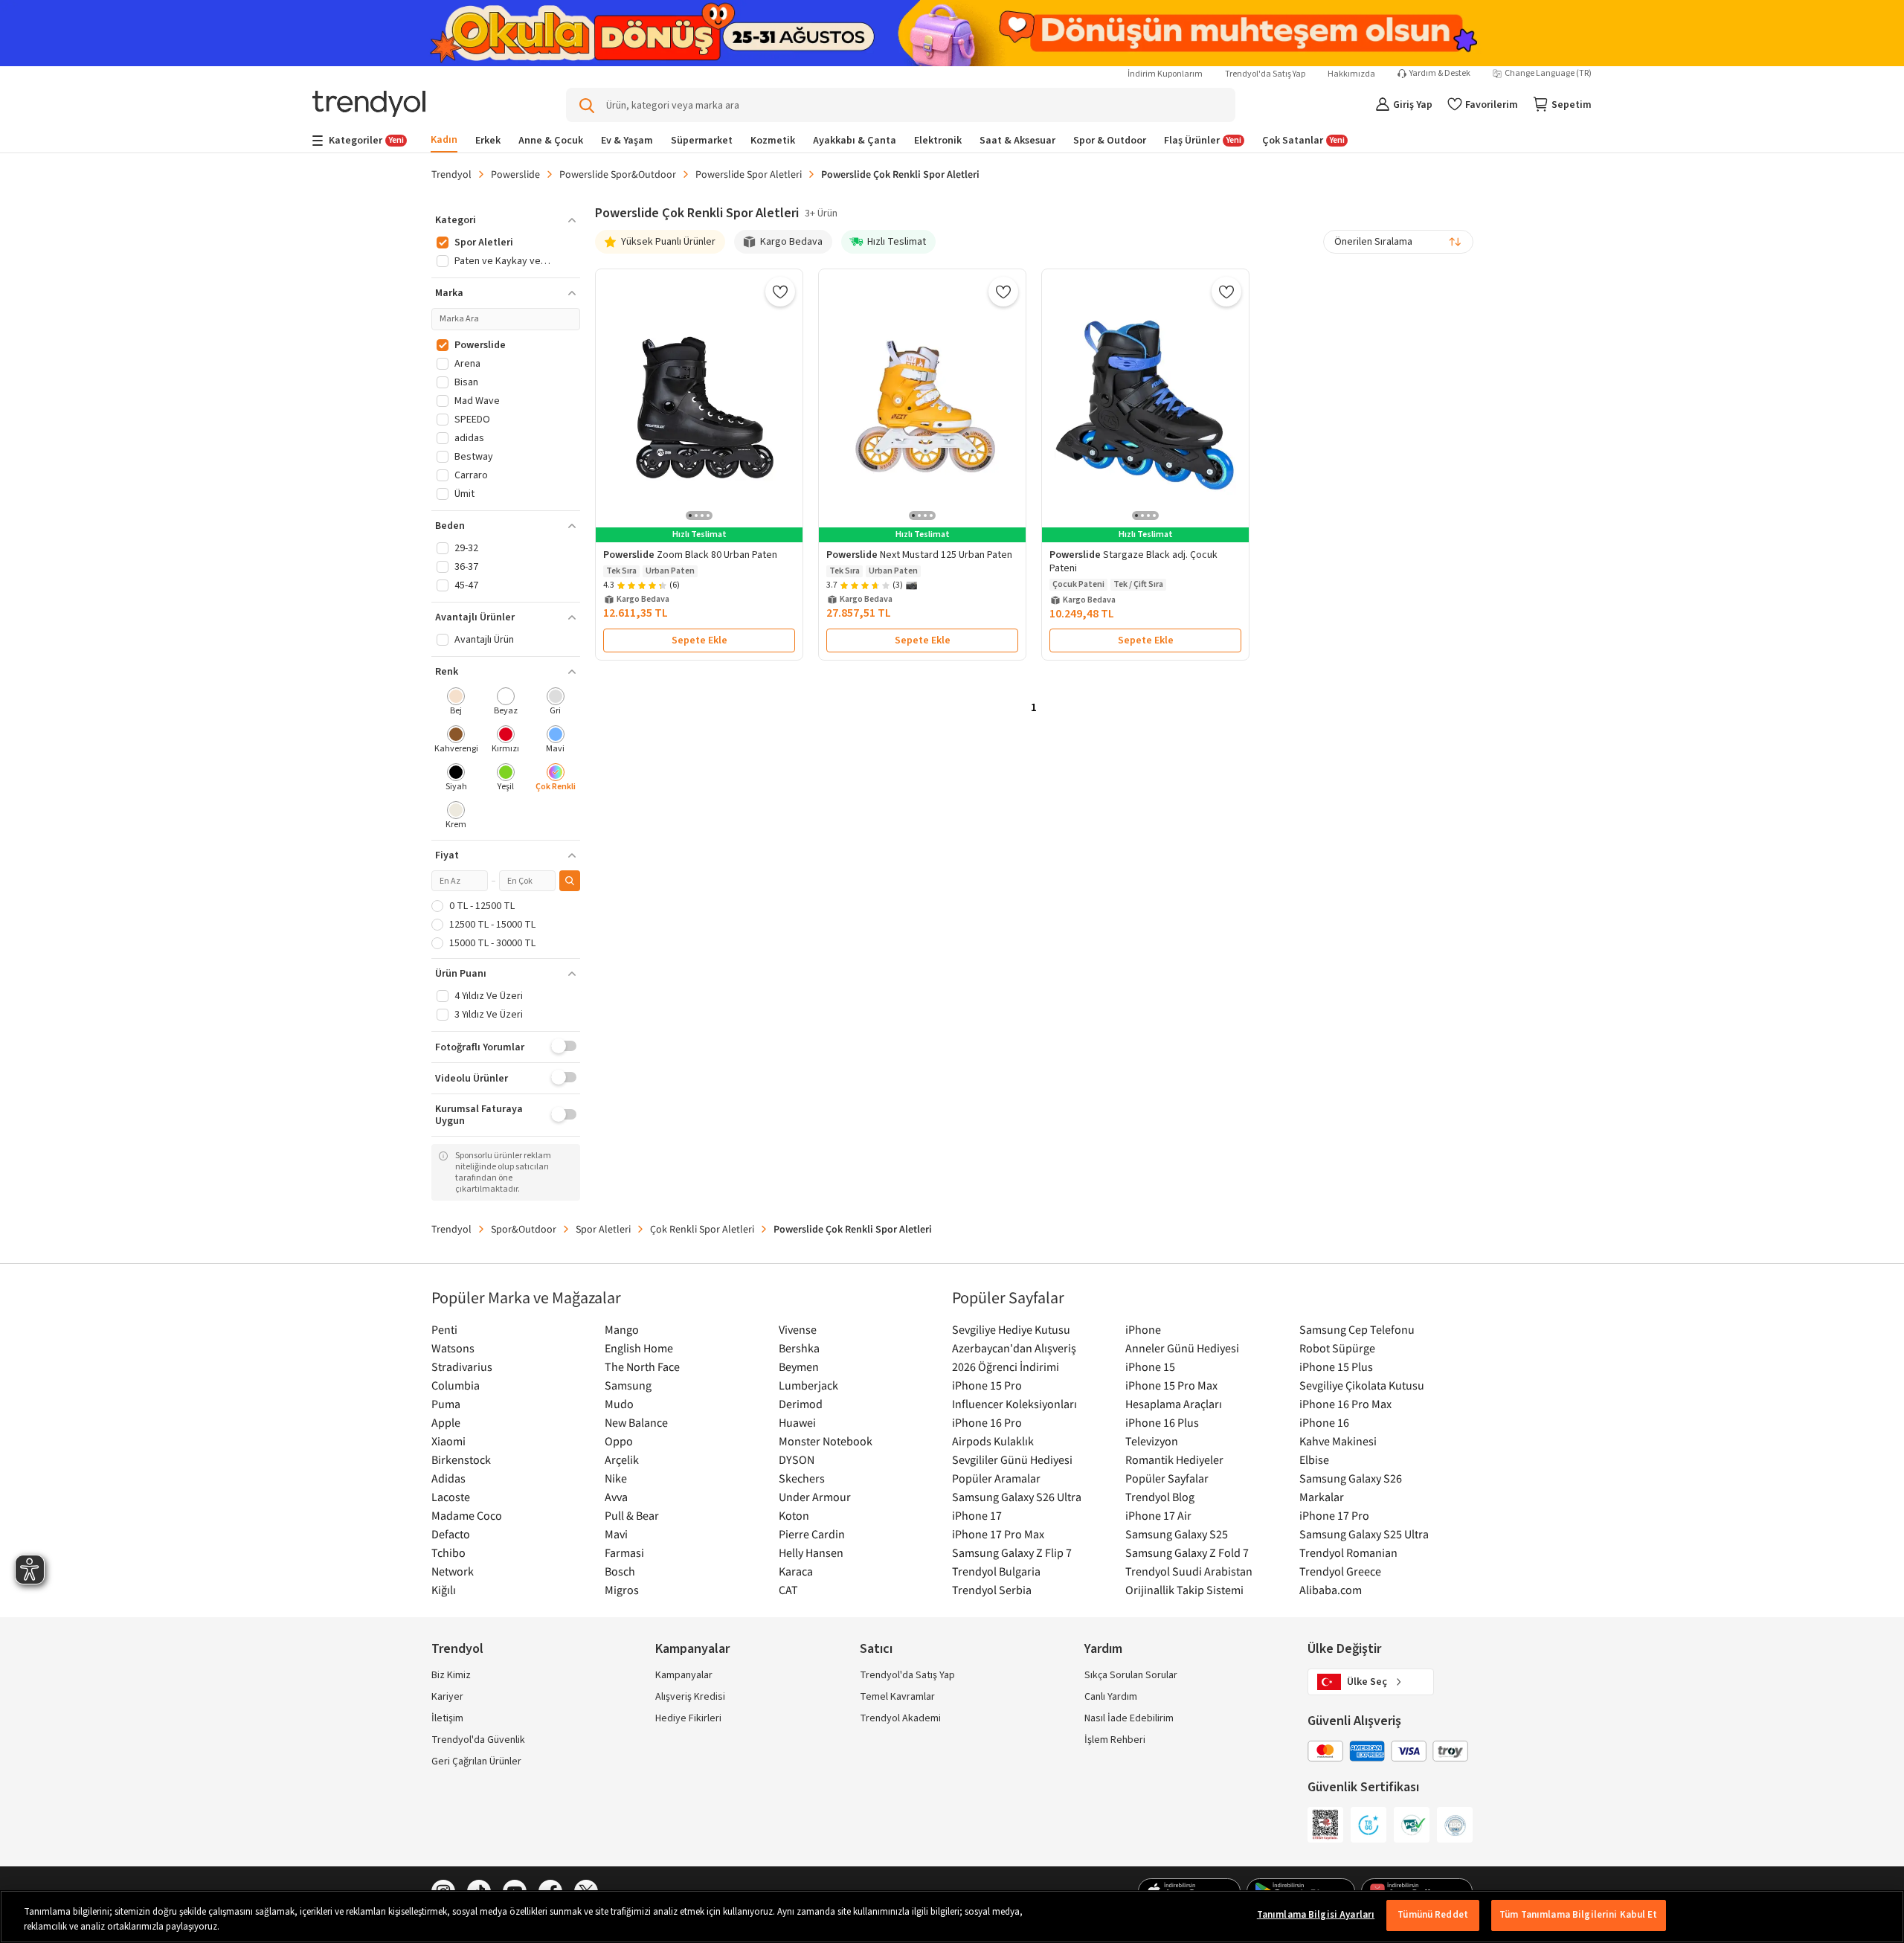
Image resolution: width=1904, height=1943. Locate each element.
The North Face (642, 1366)
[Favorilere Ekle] (780, 292)
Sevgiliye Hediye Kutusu (1011, 1329)
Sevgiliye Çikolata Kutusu (1362, 1385)
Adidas (448, 1478)
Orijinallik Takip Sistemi (1184, 1590)
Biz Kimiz (451, 1675)
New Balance (636, 1422)
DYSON (797, 1459)
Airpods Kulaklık (993, 1441)
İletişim (447, 1718)
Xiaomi (448, 1441)
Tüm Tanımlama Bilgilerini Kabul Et (1578, 1915)
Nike (616, 1478)
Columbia (456, 1385)
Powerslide (515, 174)
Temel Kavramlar (897, 1697)
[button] (506, 220)
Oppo (619, 1441)
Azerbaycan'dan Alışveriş (1014, 1348)
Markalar (1322, 1497)
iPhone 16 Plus (1162, 1422)
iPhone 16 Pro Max (1345, 1404)
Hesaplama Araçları (1174, 1404)
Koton (794, 1515)
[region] (952, 1917)
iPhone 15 (1150, 1366)
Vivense (798, 1329)
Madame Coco (467, 1515)
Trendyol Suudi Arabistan (1189, 1571)
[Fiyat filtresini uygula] (570, 881)
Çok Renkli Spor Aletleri (702, 1229)
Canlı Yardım (1111, 1697)
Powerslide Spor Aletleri (749, 174)
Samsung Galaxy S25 (1177, 1534)
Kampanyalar (684, 1675)
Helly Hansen (811, 1552)
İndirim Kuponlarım (1165, 74)
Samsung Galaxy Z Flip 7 (1012, 1552)
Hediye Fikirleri (688, 1718)
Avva (616, 1497)
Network (453, 1571)
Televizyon (1152, 1441)
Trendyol (451, 174)
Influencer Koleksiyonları (1014, 1404)
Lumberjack (808, 1385)
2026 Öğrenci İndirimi (1006, 1366)
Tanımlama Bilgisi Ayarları (1316, 1915)
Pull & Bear (632, 1515)
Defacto (451, 1534)
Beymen (799, 1366)
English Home (639, 1348)
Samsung (628, 1385)
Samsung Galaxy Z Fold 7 (1187, 1552)
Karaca (796, 1571)
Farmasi (624, 1552)
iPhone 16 (1324, 1422)
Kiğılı (444, 1590)
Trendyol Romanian (1348, 1552)
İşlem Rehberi (1115, 1740)
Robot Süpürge (1337, 1348)
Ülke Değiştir (1344, 1649)
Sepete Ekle (699, 640)
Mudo (619, 1404)
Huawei (797, 1422)
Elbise (1314, 1459)
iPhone (1143, 1329)
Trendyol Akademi (900, 1718)
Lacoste (451, 1497)
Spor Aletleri (603, 1229)
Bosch (620, 1571)
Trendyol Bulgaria (996, 1571)
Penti (444, 1329)
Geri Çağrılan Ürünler (476, 1761)
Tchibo (448, 1552)
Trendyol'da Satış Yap (1265, 74)
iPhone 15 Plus (1336, 1366)
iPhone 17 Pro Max (998, 1534)
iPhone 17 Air (1158, 1515)
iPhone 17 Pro (1334, 1515)
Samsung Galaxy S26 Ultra (1017, 1497)
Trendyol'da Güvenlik (478, 1740)
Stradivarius (462, 1366)
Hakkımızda (1351, 74)
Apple (446, 1422)
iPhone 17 (977, 1515)
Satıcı (876, 1649)
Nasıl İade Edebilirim (1129, 1718)
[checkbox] (456, 703)
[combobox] (1398, 242)
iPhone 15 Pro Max (1171, 1385)
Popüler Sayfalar (1167, 1478)
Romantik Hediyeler (1174, 1459)
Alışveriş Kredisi (690, 1697)
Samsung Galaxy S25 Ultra (1364, 1534)
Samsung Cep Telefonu (1357, 1329)
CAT (788, 1590)
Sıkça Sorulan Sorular (1131, 1675)
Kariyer (447, 1697)
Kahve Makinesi (1338, 1441)
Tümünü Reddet (1433, 1915)
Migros (622, 1590)
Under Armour (815, 1497)
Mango (622, 1329)
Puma (446, 1404)
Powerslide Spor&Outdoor (618, 174)
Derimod (801, 1404)
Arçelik (622, 1459)
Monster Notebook (826, 1441)
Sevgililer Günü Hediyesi (1012, 1459)
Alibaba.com (1331, 1590)
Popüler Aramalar (996, 1478)
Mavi (616, 1534)
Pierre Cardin (812, 1534)
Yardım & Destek (1440, 74)
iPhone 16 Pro (987, 1422)
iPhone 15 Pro (987, 1385)
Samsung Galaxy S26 (1351, 1478)
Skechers (802, 1478)
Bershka (799, 1348)
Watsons (453, 1348)
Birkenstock (461, 1459)
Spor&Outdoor (524, 1229)
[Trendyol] (369, 105)
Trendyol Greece (1340, 1571)
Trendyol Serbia (992, 1590)
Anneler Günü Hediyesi (1182, 1348)
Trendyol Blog (1160, 1497)
